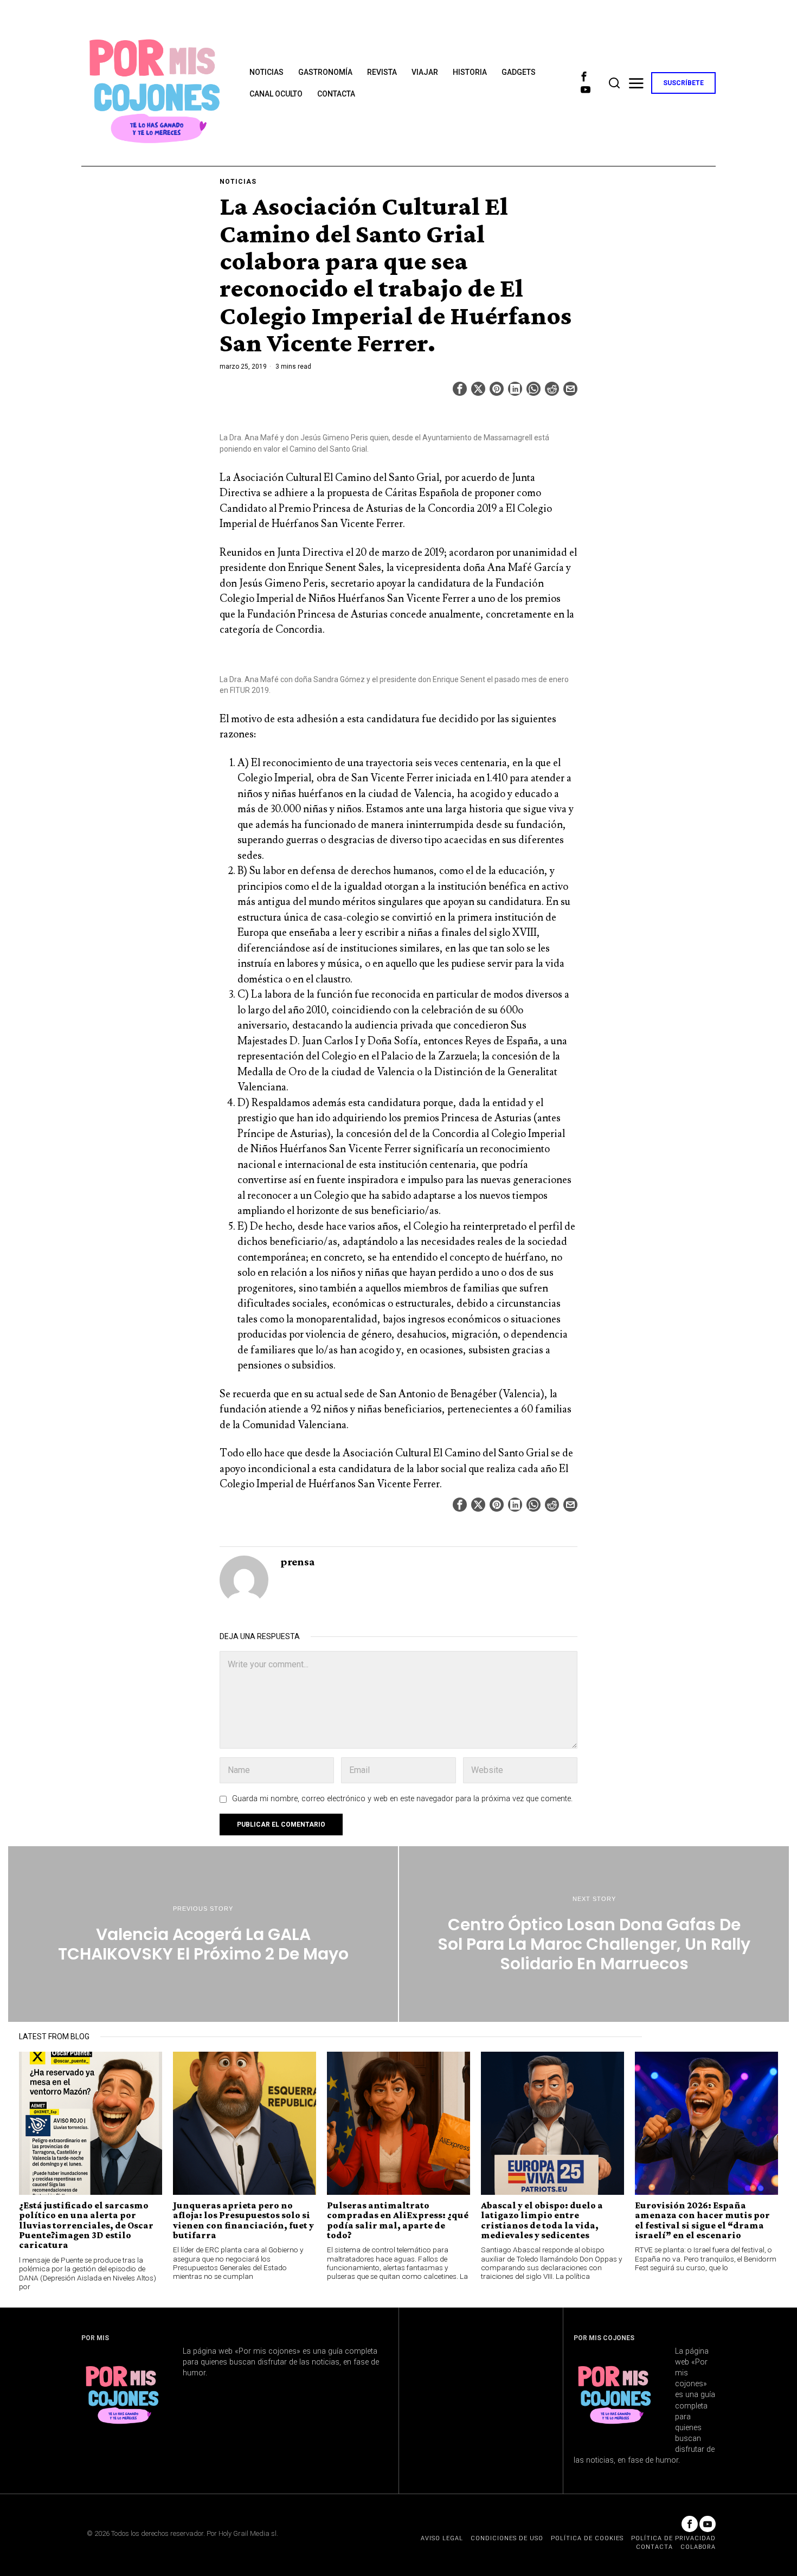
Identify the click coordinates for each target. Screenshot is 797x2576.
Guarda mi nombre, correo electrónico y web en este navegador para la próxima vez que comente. (402, 1799)
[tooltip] (584, 76)
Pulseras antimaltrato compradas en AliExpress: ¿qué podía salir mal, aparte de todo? (398, 2220)
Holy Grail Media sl (248, 2533)
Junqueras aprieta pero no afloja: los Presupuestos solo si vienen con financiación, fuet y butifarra (243, 2220)
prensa (298, 1561)
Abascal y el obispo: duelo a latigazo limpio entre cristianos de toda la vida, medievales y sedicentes (542, 2220)
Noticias (238, 182)
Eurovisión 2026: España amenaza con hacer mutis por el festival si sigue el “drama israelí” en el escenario (702, 2220)
